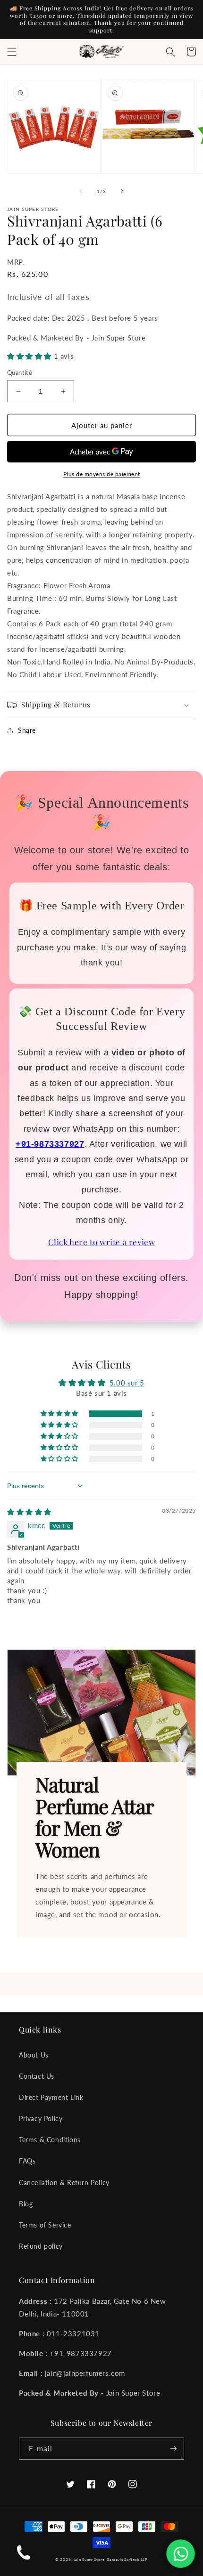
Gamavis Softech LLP (127, 2560)
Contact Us (37, 2076)
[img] (29, 1512)
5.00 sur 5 (127, 1383)
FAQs (27, 2161)
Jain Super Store (89, 2560)
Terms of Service (45, 2225)
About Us (34, 2055)
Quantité (20, 373)
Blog (26, 2204)
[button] (12, 52)
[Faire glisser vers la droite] (122, 191)
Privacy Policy (41, 2118)
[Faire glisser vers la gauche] (81, 191)
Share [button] (27, 730)
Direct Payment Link (51, 2097)
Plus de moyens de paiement (102, 474)
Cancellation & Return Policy (64, 2183)
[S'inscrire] (173, 2449)
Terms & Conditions (50, 2140)
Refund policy (41, 2246)
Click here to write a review (102, 1242)
